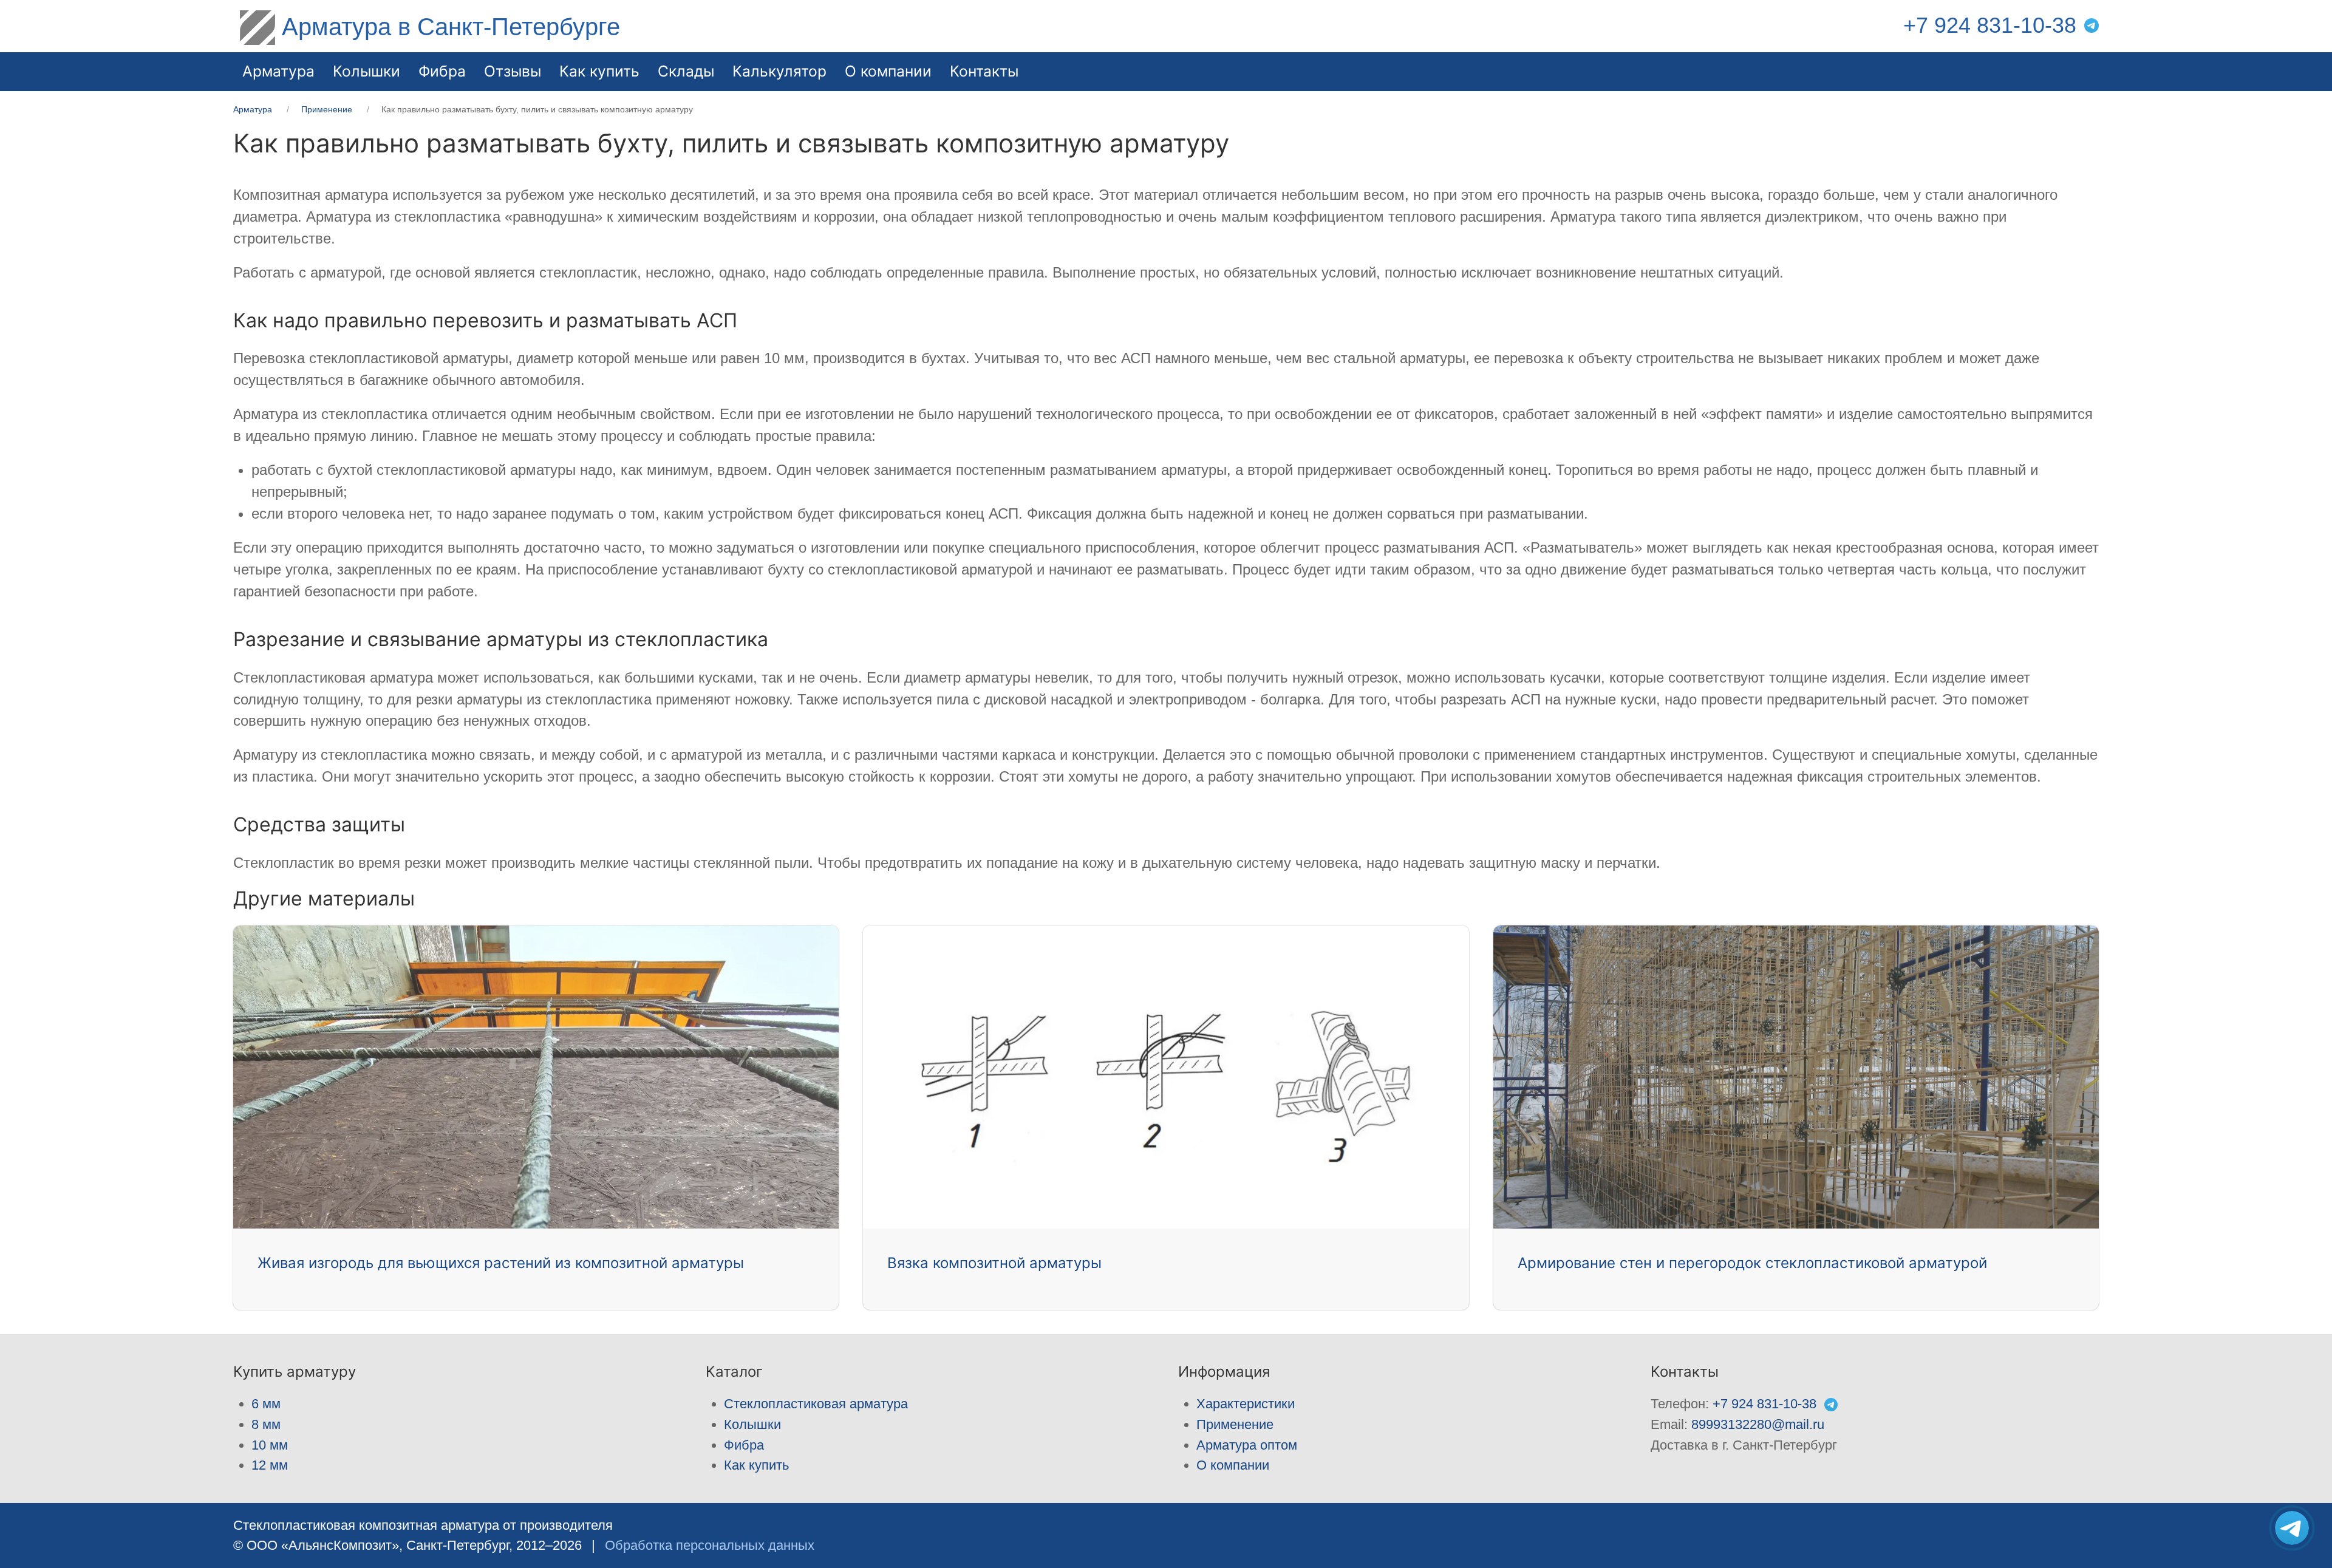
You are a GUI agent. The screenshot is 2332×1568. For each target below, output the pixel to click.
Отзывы (513, 71)
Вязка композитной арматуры (994, 1263)
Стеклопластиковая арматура (816, 1404)
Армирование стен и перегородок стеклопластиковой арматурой (1752, 1263)
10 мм (270, 1445)
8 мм (266, 1424)
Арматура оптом (1247, 1445)
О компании (888, 71)
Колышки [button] (367, 71)
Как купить (756, 1465)
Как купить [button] (599, 71)
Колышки (752, 1424)
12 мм (270, 1465)
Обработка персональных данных (710, 1545)
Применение (1235, 1424)
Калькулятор (779, 71)
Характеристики (1246, 1404)
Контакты (984, 71)
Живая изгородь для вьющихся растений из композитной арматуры (501, 1263)
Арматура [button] (278, 71)
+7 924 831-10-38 (1990, 26)
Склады (686, 71)
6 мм (266, 1404)
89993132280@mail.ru (1758, 1424)
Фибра (442, 71)
